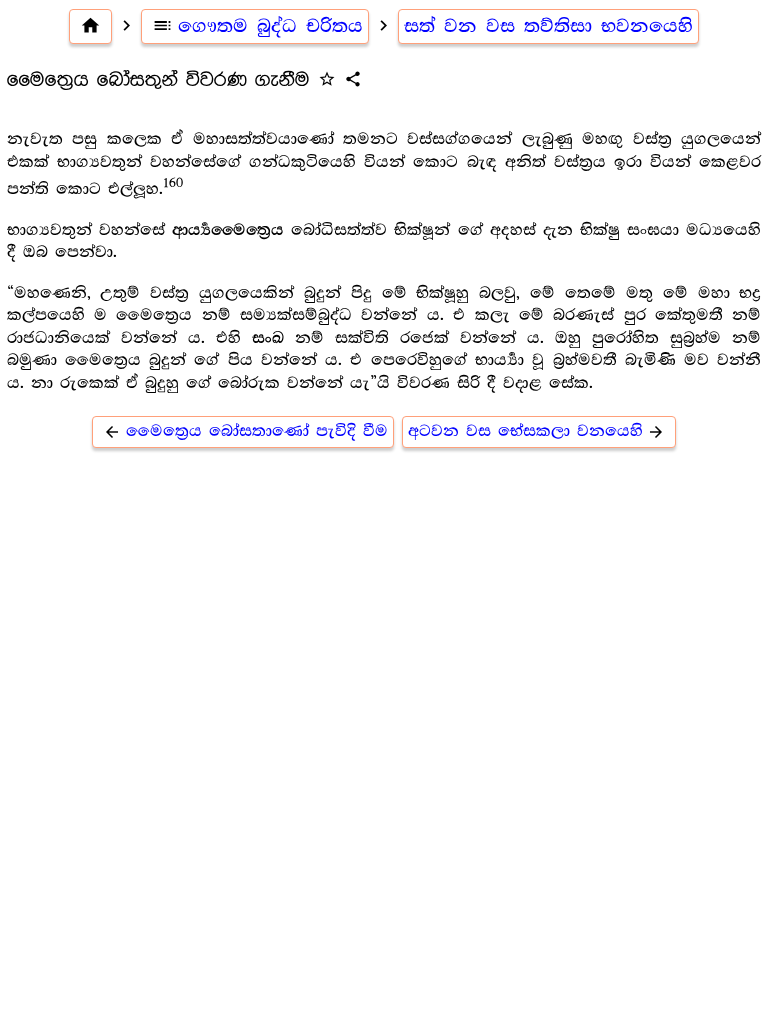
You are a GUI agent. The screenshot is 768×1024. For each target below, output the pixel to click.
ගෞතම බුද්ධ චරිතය (257, 26)
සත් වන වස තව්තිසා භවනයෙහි (548, 26)
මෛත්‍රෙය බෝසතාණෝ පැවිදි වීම (245, 431)
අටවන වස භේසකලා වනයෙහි (537, 431)
